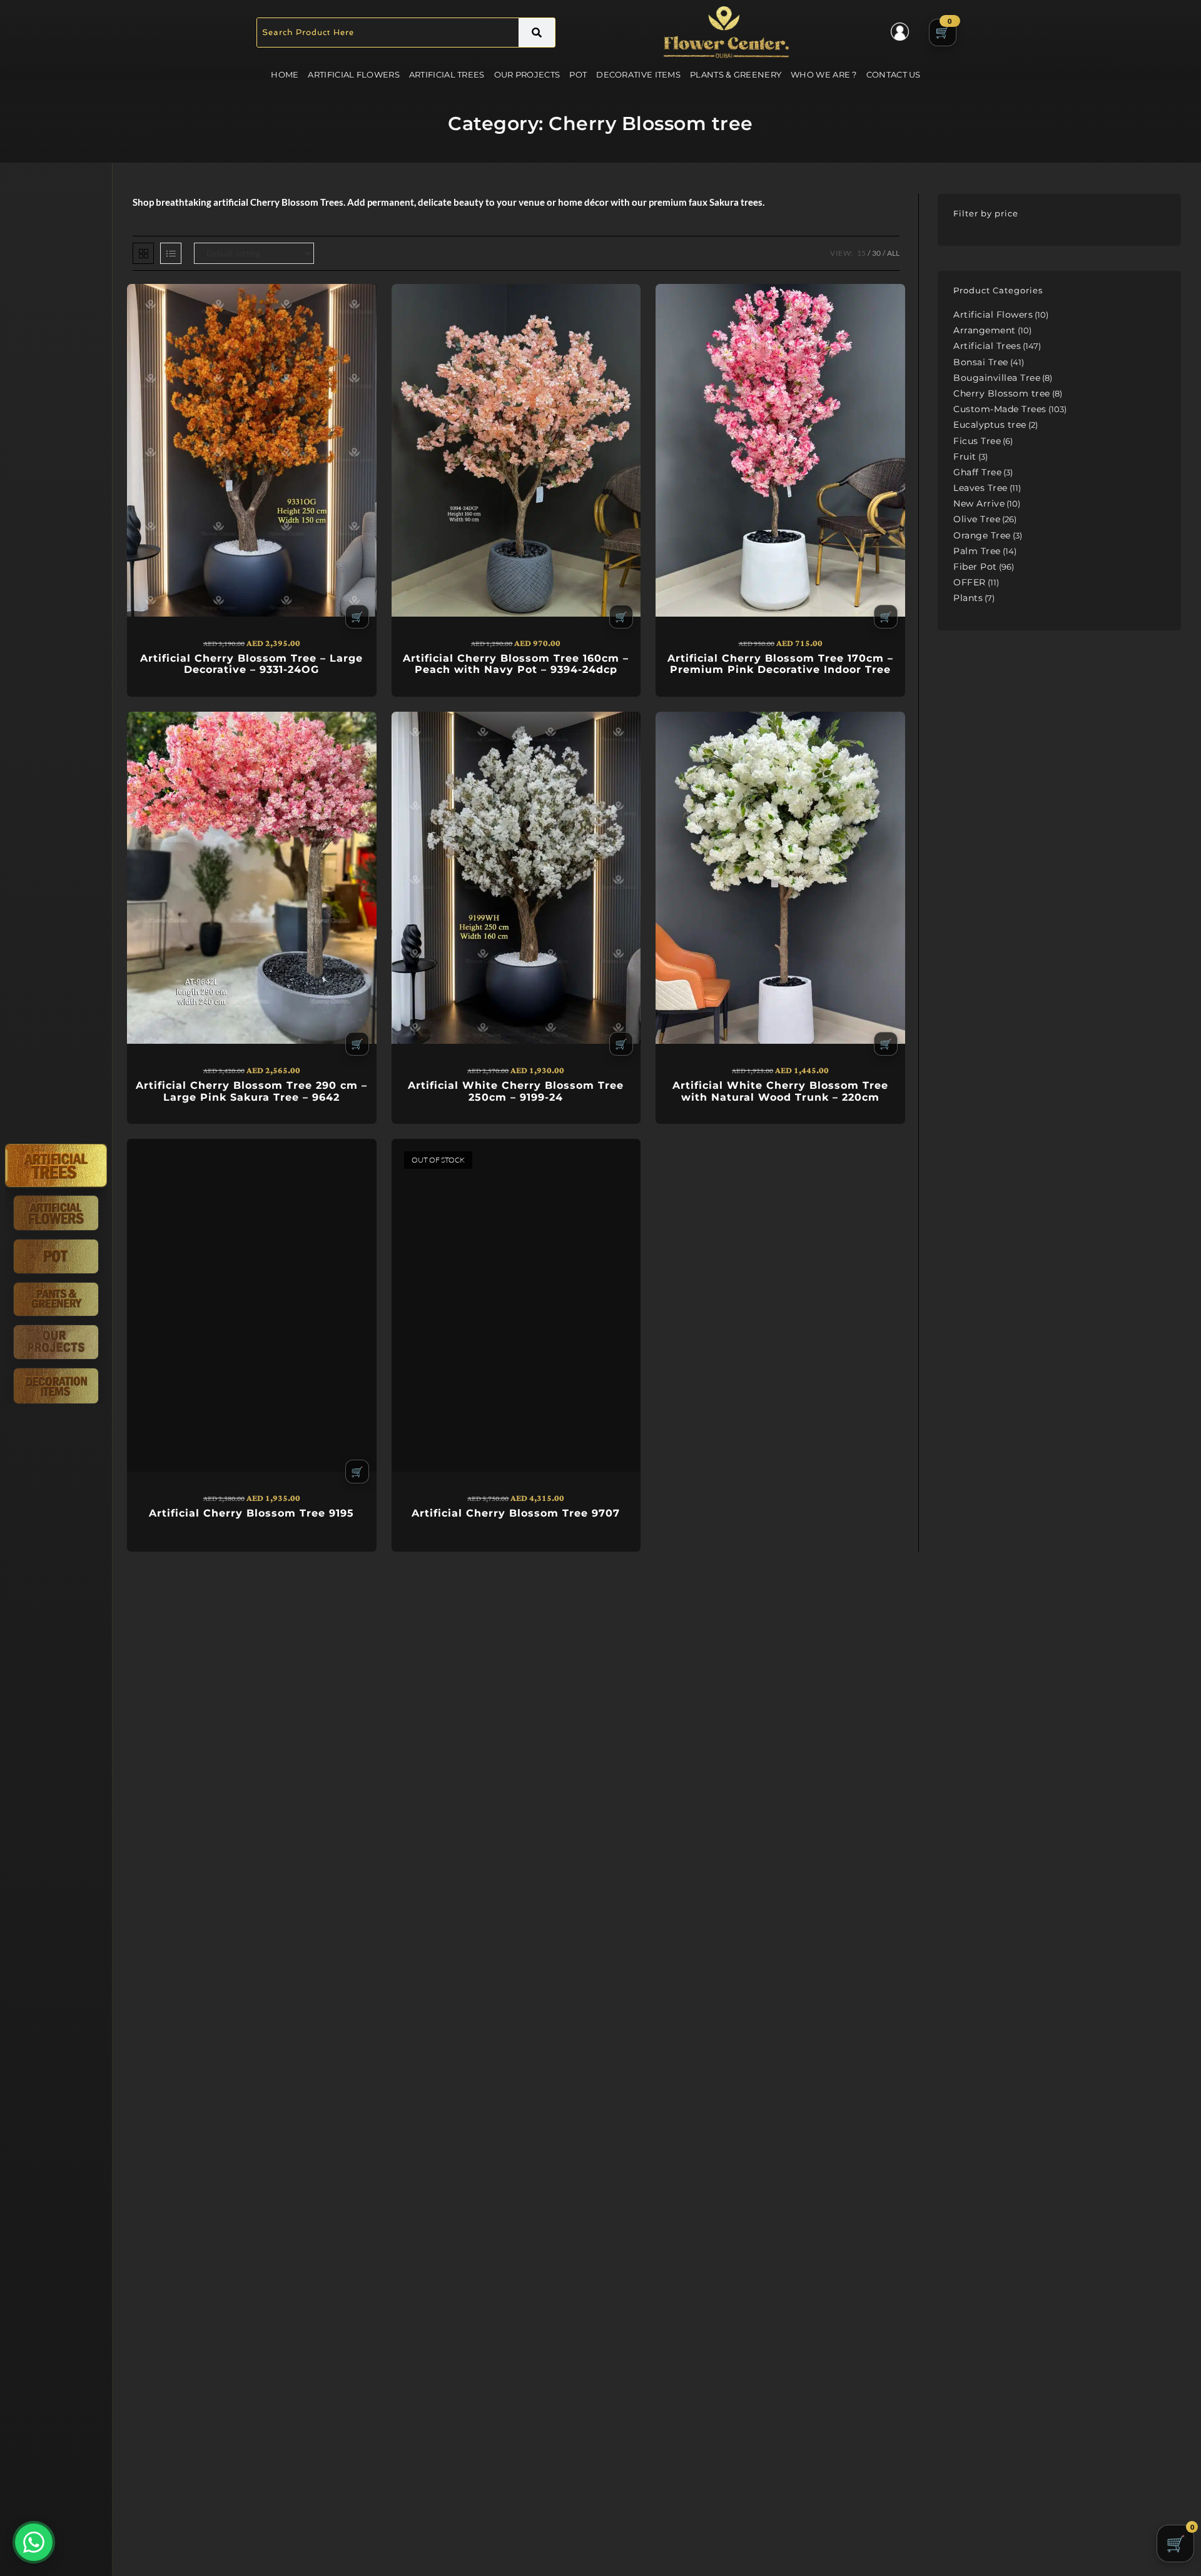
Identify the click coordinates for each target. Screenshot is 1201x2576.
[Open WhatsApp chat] (34, 2542)
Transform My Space (601, 1365)
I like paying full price (600, 1398)
